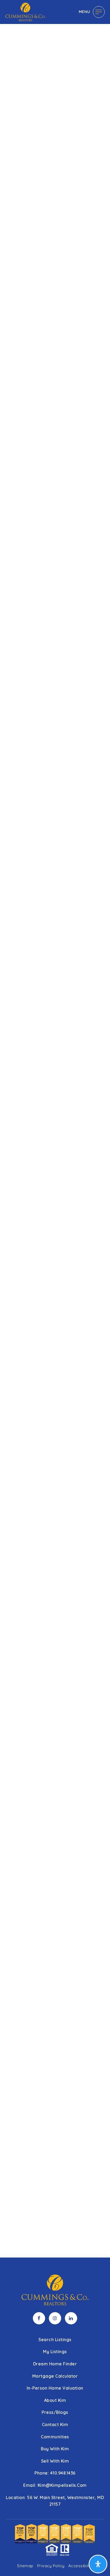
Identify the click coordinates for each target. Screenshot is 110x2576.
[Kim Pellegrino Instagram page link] (55, 2318)
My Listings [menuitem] (55, 2352)
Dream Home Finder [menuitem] (55, 2364)
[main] (55, 1129)
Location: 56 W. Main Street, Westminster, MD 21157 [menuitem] (55, 2501)
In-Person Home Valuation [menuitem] (55, 2388)
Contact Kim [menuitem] (55, 2424)
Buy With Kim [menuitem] (55, 2449)
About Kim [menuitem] (55, 2400)
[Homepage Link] (25, 11)
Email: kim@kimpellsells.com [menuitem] (55, 2485)
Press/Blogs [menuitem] (55, 2412)
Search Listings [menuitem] (55, 2340)
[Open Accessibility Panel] (98, 2564)
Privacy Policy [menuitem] (51, 2566)
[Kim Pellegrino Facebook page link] (39, 2318)
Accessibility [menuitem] (81, 2566)
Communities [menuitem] (55, 2437)
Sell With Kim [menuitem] (55, 2461)
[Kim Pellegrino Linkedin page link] (71, 2318)
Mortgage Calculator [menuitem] (55, 2376)
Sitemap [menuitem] (25, 2566)
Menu (85, 12)
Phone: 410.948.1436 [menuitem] (55, 2473)
